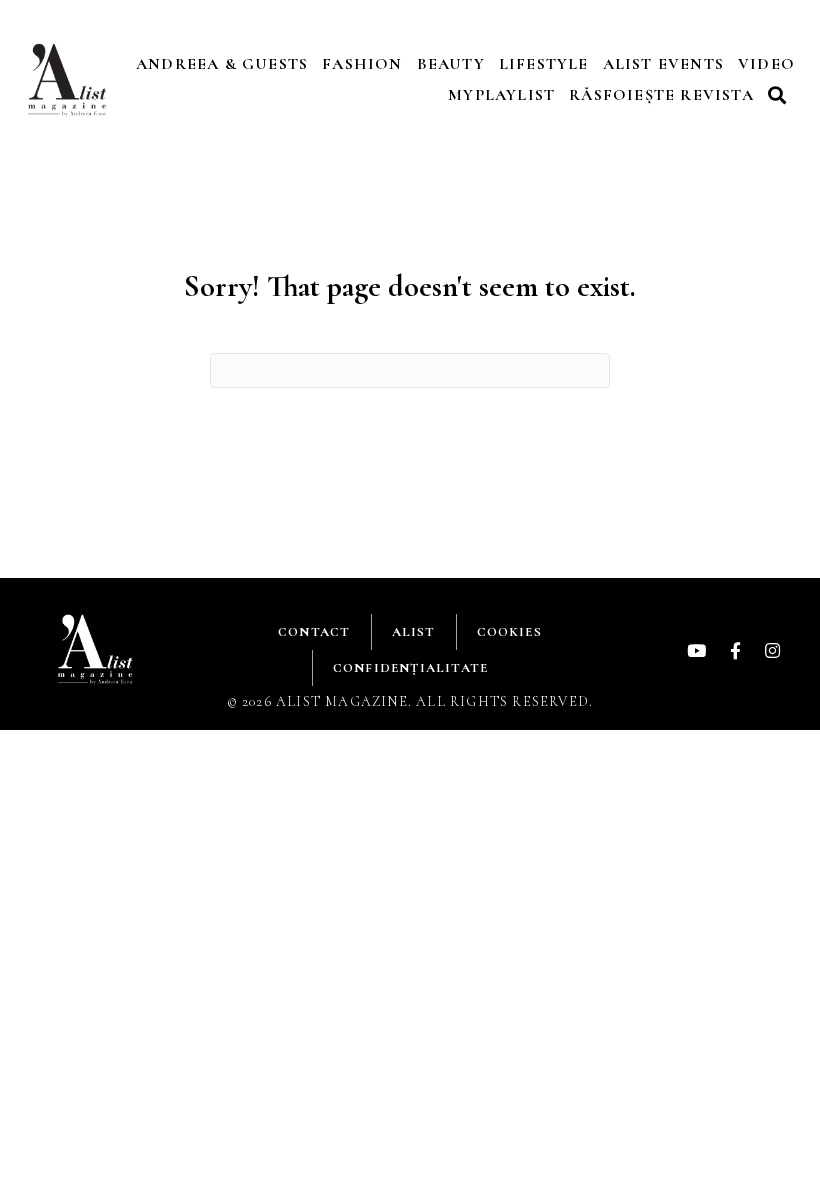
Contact (314, 632)
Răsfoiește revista (661, 95)
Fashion (362, 64)
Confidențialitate (410, 668)
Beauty (451, 64)
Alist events (663, 64)
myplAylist (501, 95)
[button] (780, 95)
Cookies (509, 632)
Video (766, 64)
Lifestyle (544, 64)
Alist (414, 632)
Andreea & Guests (222, 64)
